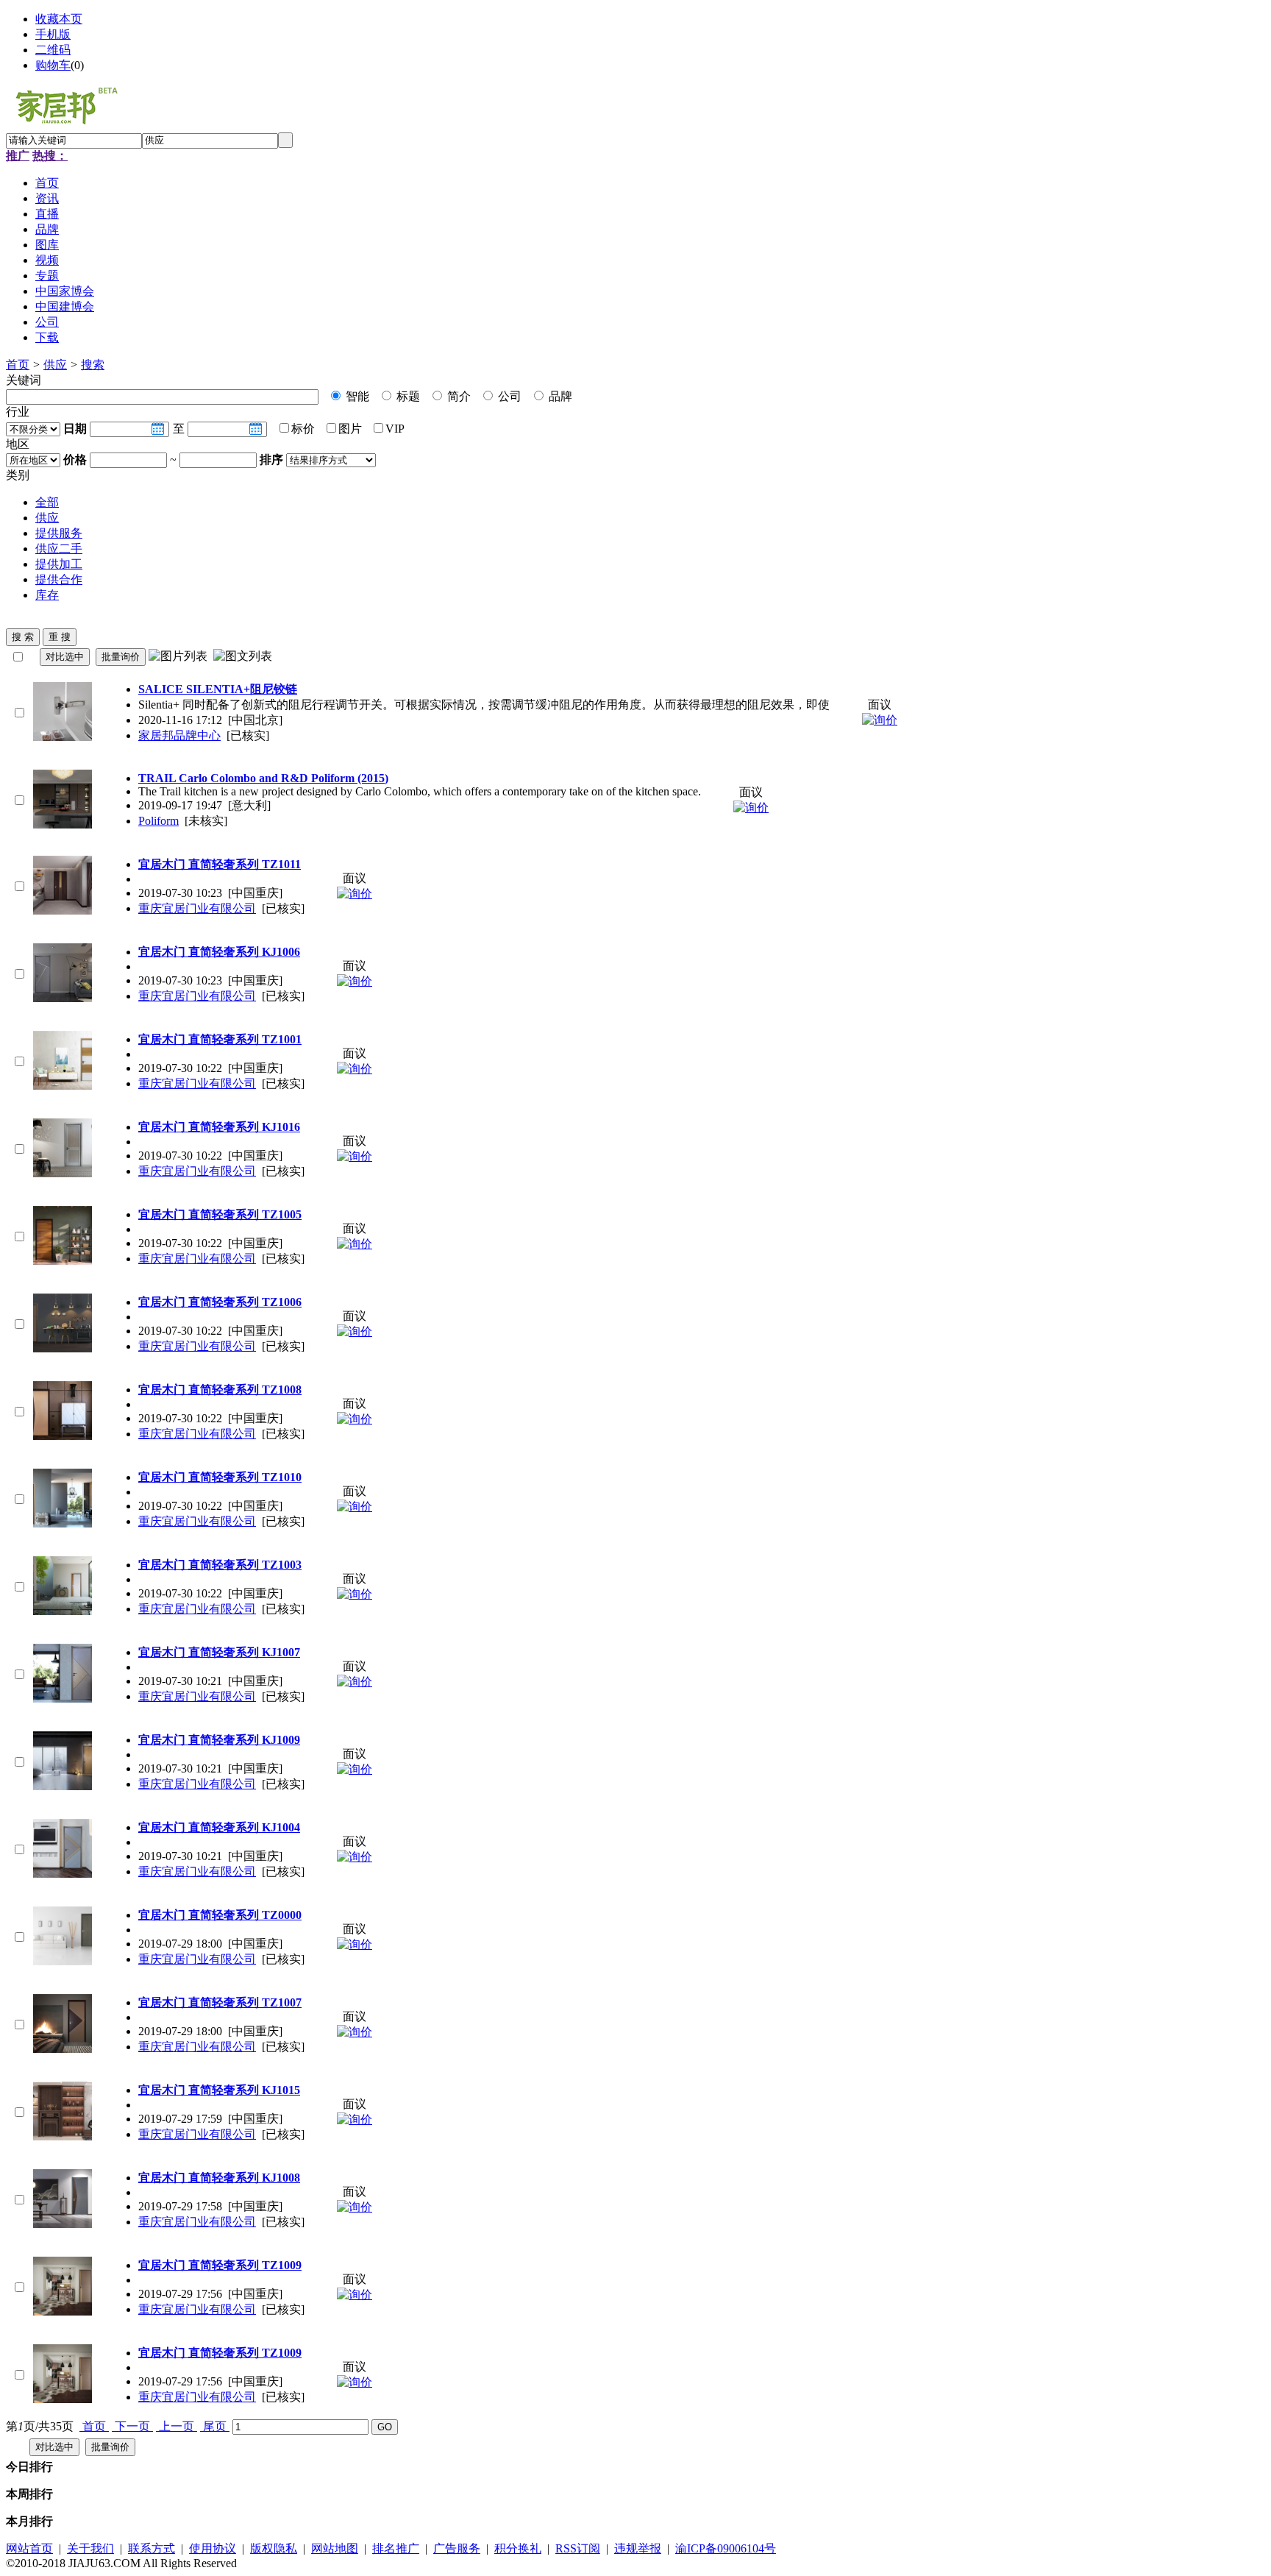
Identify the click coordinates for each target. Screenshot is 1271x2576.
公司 (508, 396)
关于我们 (90, 2548)
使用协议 (213, 2548)
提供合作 (59, 579)
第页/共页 (40, 2426)
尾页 (215, 2426)
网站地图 (335, 2548)
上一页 (177, 2426)
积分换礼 (518, 2548)
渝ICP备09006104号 (726, 2548)
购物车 (53, 65)
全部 (47, 502)
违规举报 (638, 2548)
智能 (356, 396)
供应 (55, 365)
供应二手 (59, 549)
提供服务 (59, 533)
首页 (18, 365)
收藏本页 (59, 19)
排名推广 (396, 2548)
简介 (458, 396)
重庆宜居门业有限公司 (197, 908)
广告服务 (457, 2548)
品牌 (559, 396)
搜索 (93, 365)
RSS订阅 (578, 2548)
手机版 (53, 34)
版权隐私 (274, 2548)
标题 (407, 396)
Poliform (159, 821)
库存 (47, 595)
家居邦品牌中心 (179, 735)
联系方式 (152, 2548)
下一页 (132, 2426)
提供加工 (59, 564)
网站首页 (29, 2548)
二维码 (53, 50)
